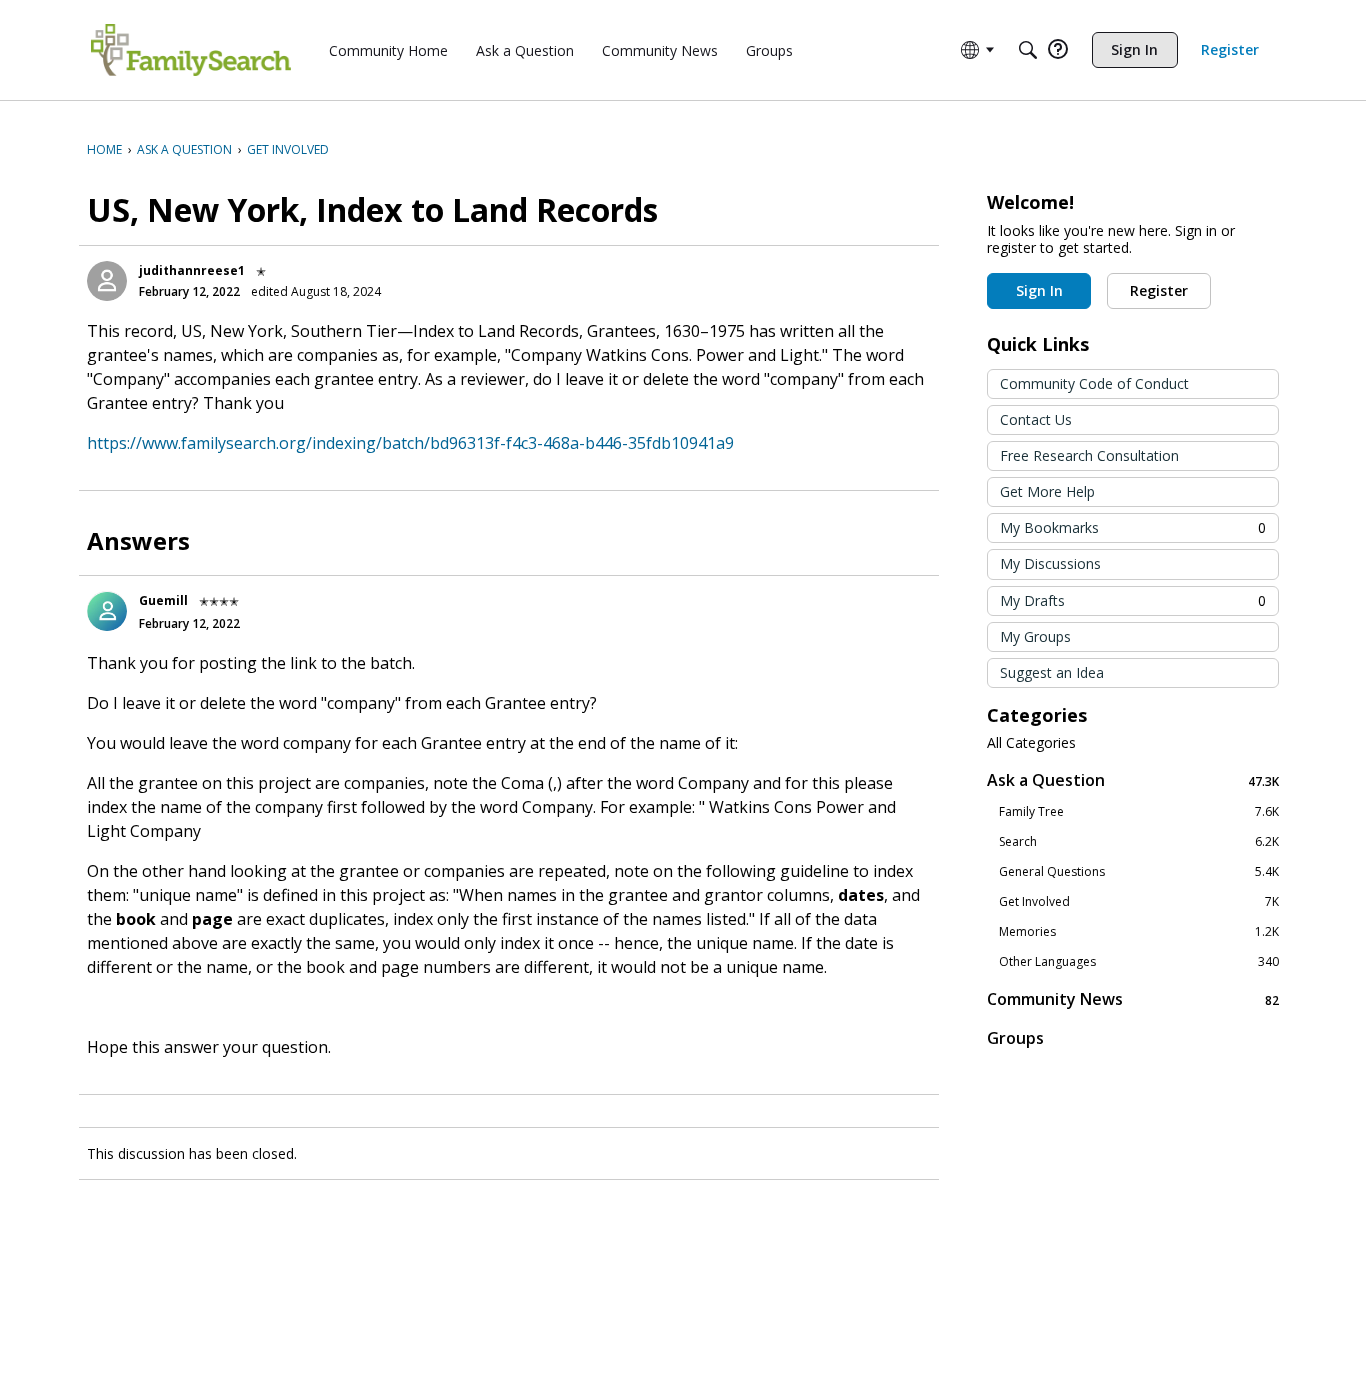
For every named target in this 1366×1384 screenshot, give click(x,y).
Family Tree (1139, 812)
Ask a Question (1133, 780)
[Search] (1028, 50)
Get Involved (1139, 902)
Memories (1139, 932)
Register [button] (1159, 290)
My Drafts (1133, 600)
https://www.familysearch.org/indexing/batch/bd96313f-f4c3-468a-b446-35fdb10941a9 (410, 443)
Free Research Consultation (1089, 455)
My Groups (1035, 636)
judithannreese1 (192, 270)
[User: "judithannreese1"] (107, 281)
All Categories (1031, 743)
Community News (1133, 999)
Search (1139, 842)
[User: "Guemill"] (107, 611)
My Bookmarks (1133, 527)
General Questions (1139, 872)
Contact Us (1036, 419)
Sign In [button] (1039, 290)
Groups (1015, 1038)
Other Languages (1139, 962)
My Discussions (1050, 563)
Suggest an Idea (1052, 672)
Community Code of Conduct (1094, 383)
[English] (191, 50)
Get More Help (1047, 491)
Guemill (163, 600)
